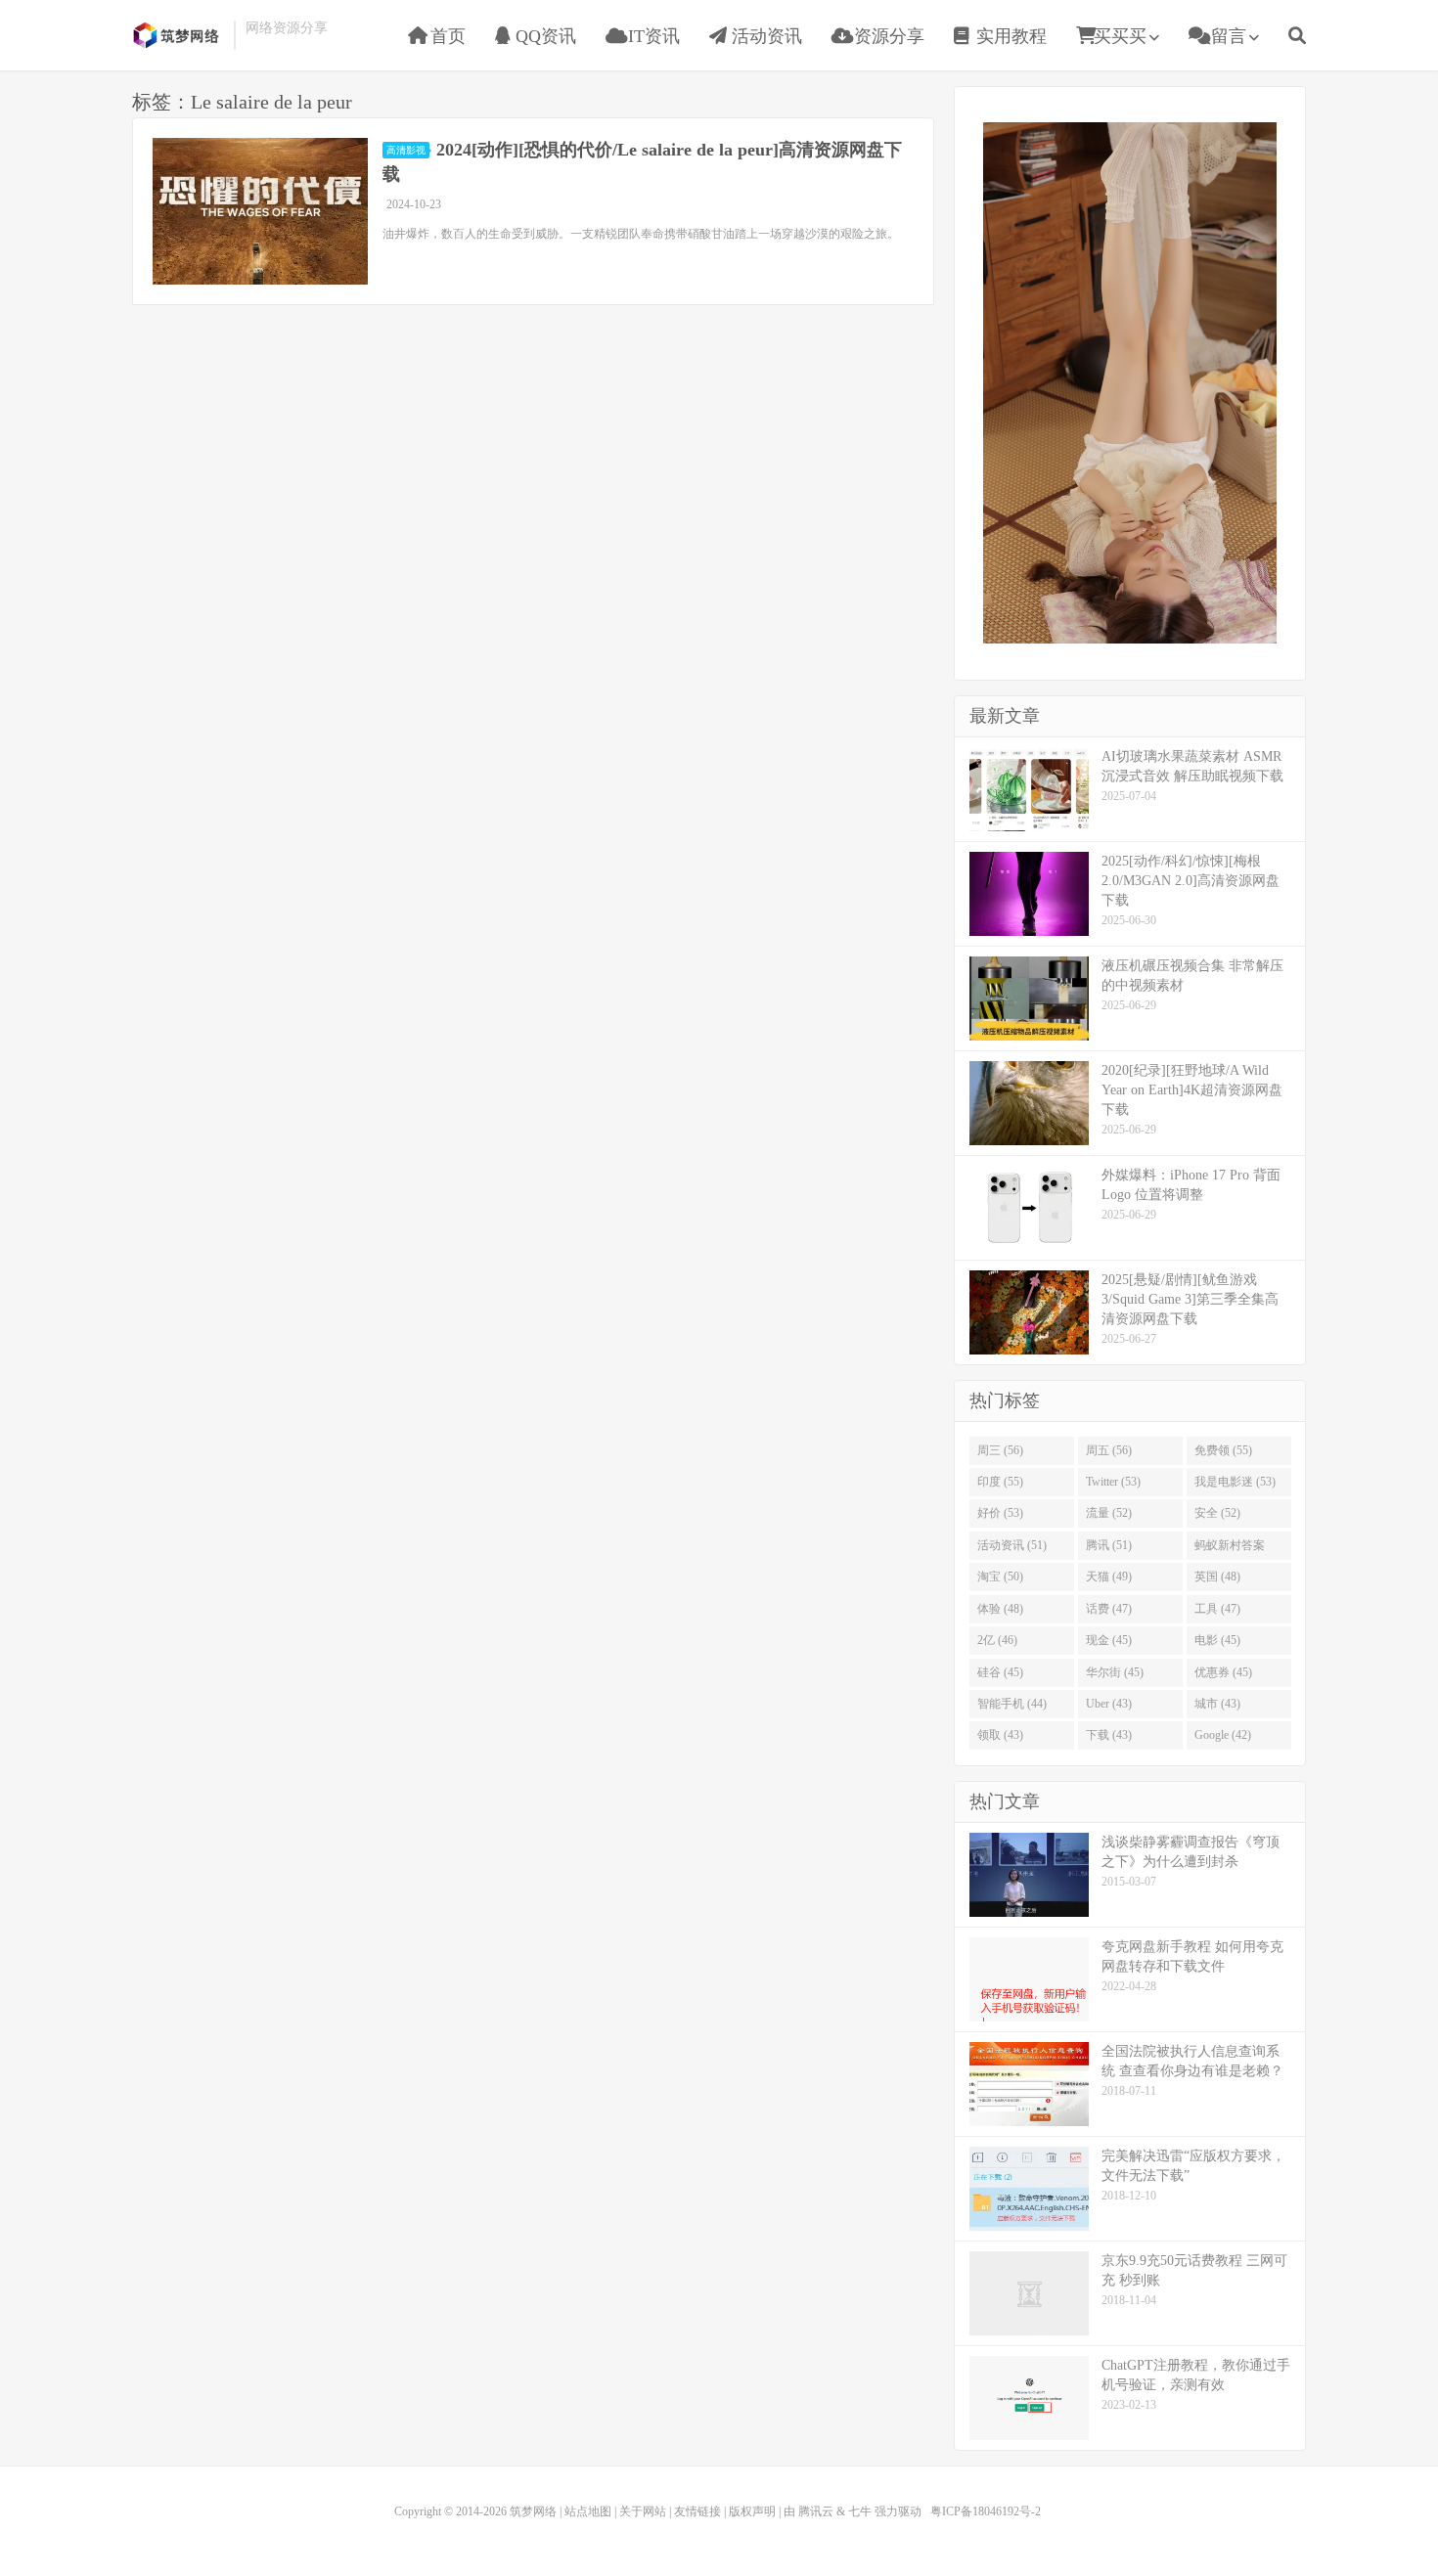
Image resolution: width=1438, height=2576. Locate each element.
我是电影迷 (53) (1235, 1482)
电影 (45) (1217, 1640)
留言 (1226, 36)
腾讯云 (816, 2511)
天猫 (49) (1109, 1577)
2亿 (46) (997, 1640)
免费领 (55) (1223, 1450)
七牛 (860, 2511)
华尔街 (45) (1115, 1672)
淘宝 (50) (1000, 1577)
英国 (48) (1217, 1577)
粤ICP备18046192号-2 (986, 2511)
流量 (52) (1109, 1513)
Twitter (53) (1113, 1482)
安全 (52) (1217, 1513)
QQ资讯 (543, 36)
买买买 (1120, 36)
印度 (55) (1000, 1482)
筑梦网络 (178, 35)
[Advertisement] (1130, 380)
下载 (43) (1109, 1735)
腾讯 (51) (1109, 1545)
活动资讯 (764, 36)
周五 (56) (1109, 1450)
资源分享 (887, 36)
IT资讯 (652, 36)
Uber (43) (1109, 1704)
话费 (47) (1109, 1609)
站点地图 (588, 2511)
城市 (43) (1217, 1704)
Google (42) (1223, 1735)
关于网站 (643, 2511)
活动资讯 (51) (1012, 1545)
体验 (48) (1000, 1609)
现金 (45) (1109, 1640)
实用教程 (1009, 36)
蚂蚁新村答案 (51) (1230, 1549)
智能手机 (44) (1012, 1704)
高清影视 (406, 150)
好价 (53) (1000, 1513)
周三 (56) (1000, 1450)
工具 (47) (1217, 1609)
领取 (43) (1000, 1735)
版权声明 (752, 2511)
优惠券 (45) (1223, 1672)
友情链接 (697, 2511)
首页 (446, 36)
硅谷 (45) (1000, 1672)
